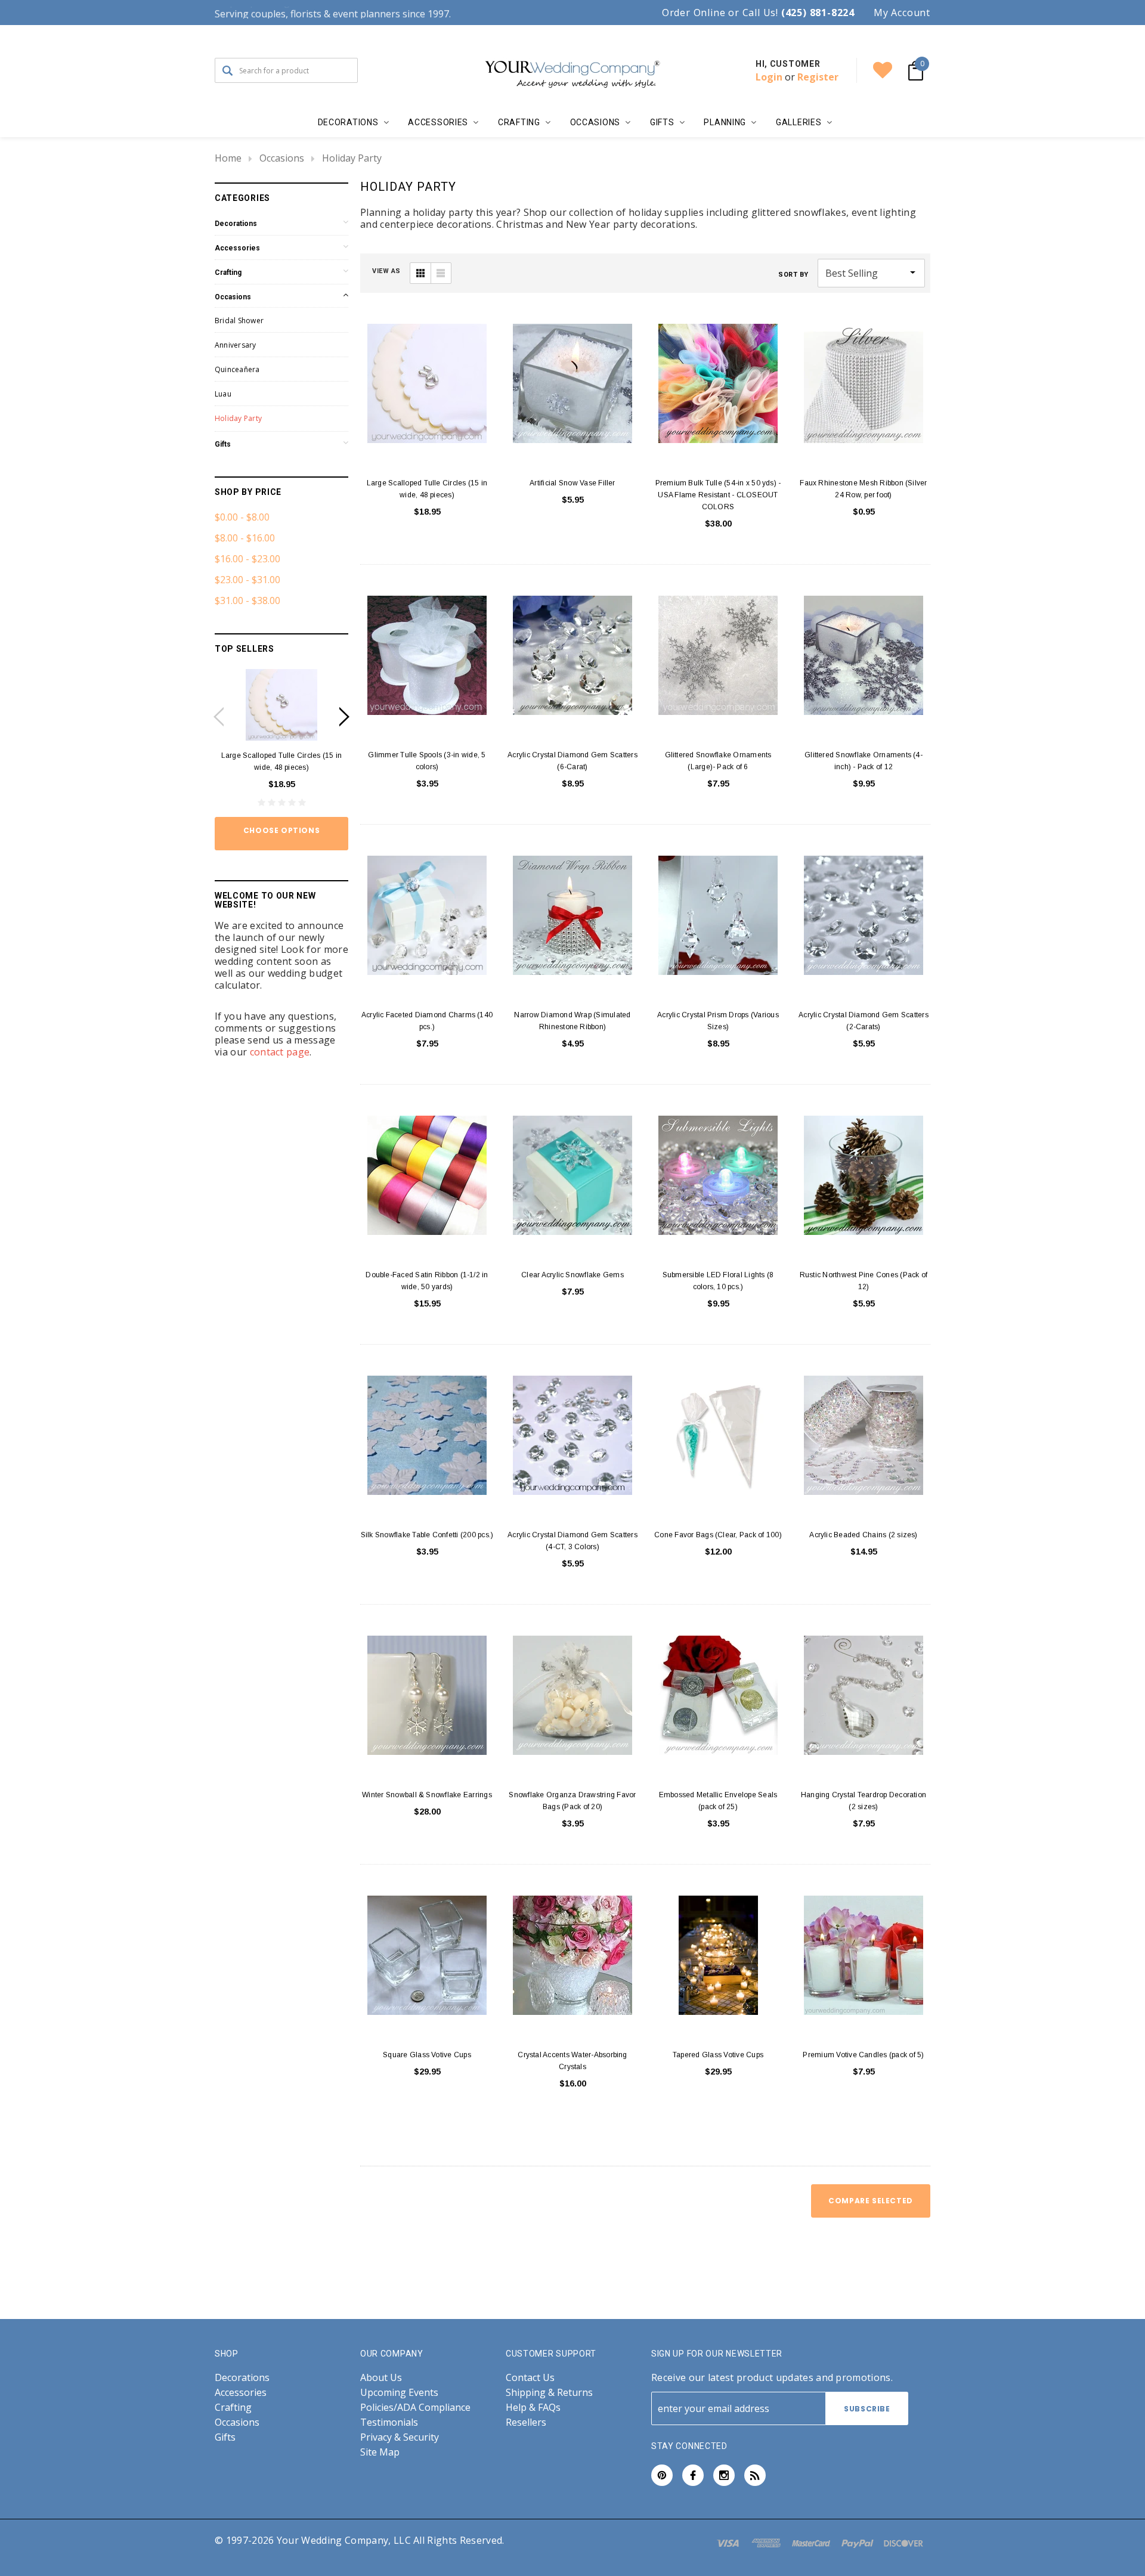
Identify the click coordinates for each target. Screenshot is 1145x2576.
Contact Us (530, 2378)
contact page (280, 1052)
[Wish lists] (883, 70)
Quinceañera (237, 369)
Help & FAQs (533, 2408)
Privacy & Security (400, 2437)
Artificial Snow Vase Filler (572, 483)
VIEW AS (386, 271)
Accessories (237, 248)
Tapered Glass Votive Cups (718, 2055)
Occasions (282, 158)
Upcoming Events (399, 2393)
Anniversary (236, 345)
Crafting (228, 273)
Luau (223, 394)
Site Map (380, 2452)
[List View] (441, 273)
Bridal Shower (239, 321)
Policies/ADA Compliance (415, 2408)
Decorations (236, 224)
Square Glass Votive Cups (427, 2055)
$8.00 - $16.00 (245, 538)
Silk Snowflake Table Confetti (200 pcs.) (427, 1535)
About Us (381, 2378)
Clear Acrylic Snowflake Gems (572, 1275)
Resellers (526, 2422)
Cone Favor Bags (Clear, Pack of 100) (718, 1535)
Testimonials (389, 2422)
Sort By (793, 275)
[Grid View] (420, 273)
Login (769, 77)
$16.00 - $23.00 (247, 559)
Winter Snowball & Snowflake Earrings (427, 1795)
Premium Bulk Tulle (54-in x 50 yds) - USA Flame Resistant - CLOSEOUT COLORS (718, 495)
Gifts (223, 444)
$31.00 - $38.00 (247, 600)
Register (818, 77)
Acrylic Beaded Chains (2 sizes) (863, 1535)
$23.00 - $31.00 (247, 580)
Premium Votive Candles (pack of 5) (863, 2055)
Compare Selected (871, 2201)
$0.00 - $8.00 (242, 517)
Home (228, 158)
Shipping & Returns (549, 2393)
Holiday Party (352, 158)
